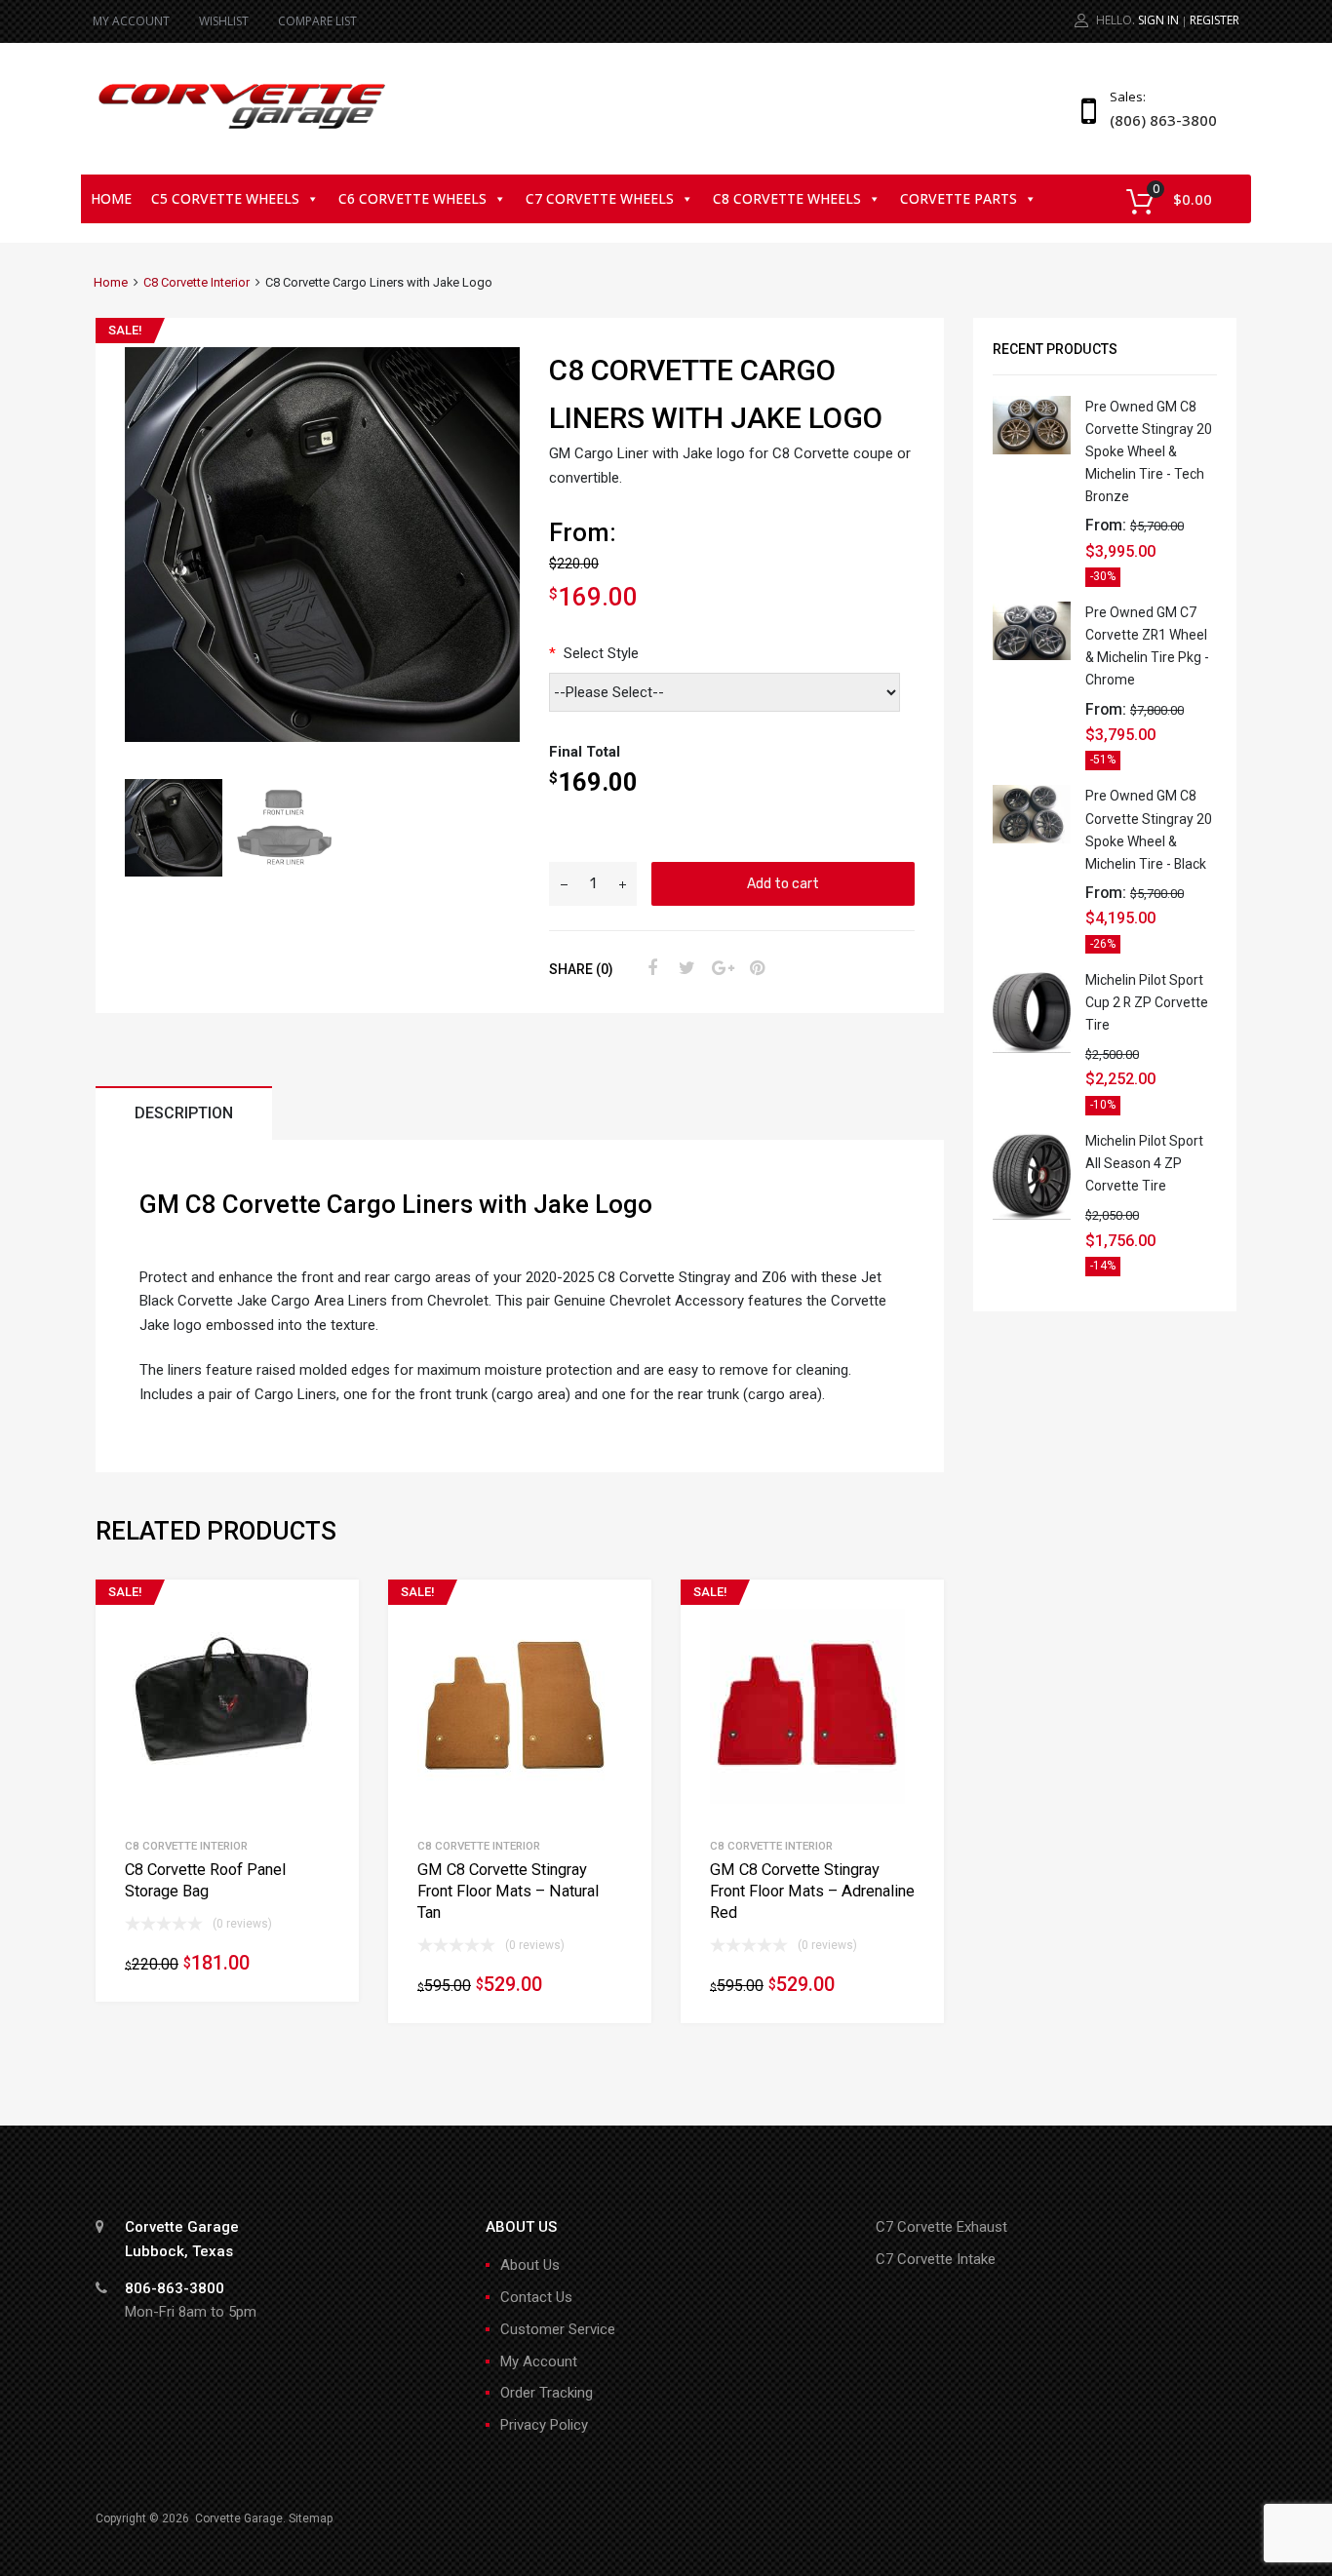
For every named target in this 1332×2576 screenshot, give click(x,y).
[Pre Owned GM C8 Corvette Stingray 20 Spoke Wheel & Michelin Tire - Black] (1032, 839)
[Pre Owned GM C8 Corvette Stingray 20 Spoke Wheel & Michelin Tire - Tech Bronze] (1032, 449)
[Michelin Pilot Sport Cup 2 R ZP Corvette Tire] (1032, 1048)
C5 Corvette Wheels (225, 198)
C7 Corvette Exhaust (941, 2227)
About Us (530, 2265)
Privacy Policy (544, 2425)
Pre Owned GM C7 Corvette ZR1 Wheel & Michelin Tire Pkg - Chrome (1147, 646)
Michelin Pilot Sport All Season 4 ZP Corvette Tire (1144, 1163)
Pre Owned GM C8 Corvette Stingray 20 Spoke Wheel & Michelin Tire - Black (1149, 829)
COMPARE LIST (317, 21)
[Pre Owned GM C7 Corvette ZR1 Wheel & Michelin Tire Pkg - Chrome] (1032, 655)
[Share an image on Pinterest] (755, 968)
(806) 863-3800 (1157, 120)
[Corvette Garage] (242, 131)
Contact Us (536, 2297)
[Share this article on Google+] (720, 968)
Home (111, 198)
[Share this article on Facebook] (649, 968)
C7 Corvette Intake (936, 2259)
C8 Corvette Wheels (787, 198)
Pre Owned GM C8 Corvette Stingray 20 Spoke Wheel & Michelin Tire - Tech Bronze (1149, 451)
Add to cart (783, 883)
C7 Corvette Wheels (600, 198)
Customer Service (558, 2329)
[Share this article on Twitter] (685, 968)
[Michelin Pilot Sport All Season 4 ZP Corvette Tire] (1032, 1215)
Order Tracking (547, 2393)
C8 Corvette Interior (196, 282)
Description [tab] (184, 1113)
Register (1214, 20)
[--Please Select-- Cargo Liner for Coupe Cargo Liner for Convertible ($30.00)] (728, 692)
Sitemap (311, 2518)
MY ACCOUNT (131, 21)
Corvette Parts (959, 198)
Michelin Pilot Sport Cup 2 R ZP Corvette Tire (1147, 1002)
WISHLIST (224, 21)
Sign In (1158, 20)
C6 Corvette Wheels (412, 198)
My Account (539, 2361)
